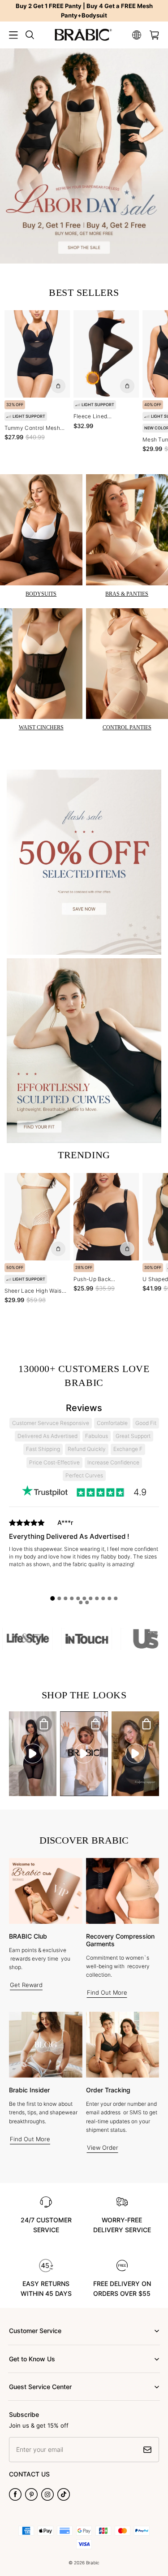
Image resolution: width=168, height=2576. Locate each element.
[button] (13, 35)
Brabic (93, 2563)
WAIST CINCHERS (41, 727)
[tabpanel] (84, 1555)
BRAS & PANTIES (127, 594)
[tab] (53, 1598)
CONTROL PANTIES (127, 727)
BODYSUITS (41, 594)
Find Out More (107, 1992)
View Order (103, 2147)
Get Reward (26, 1985)
